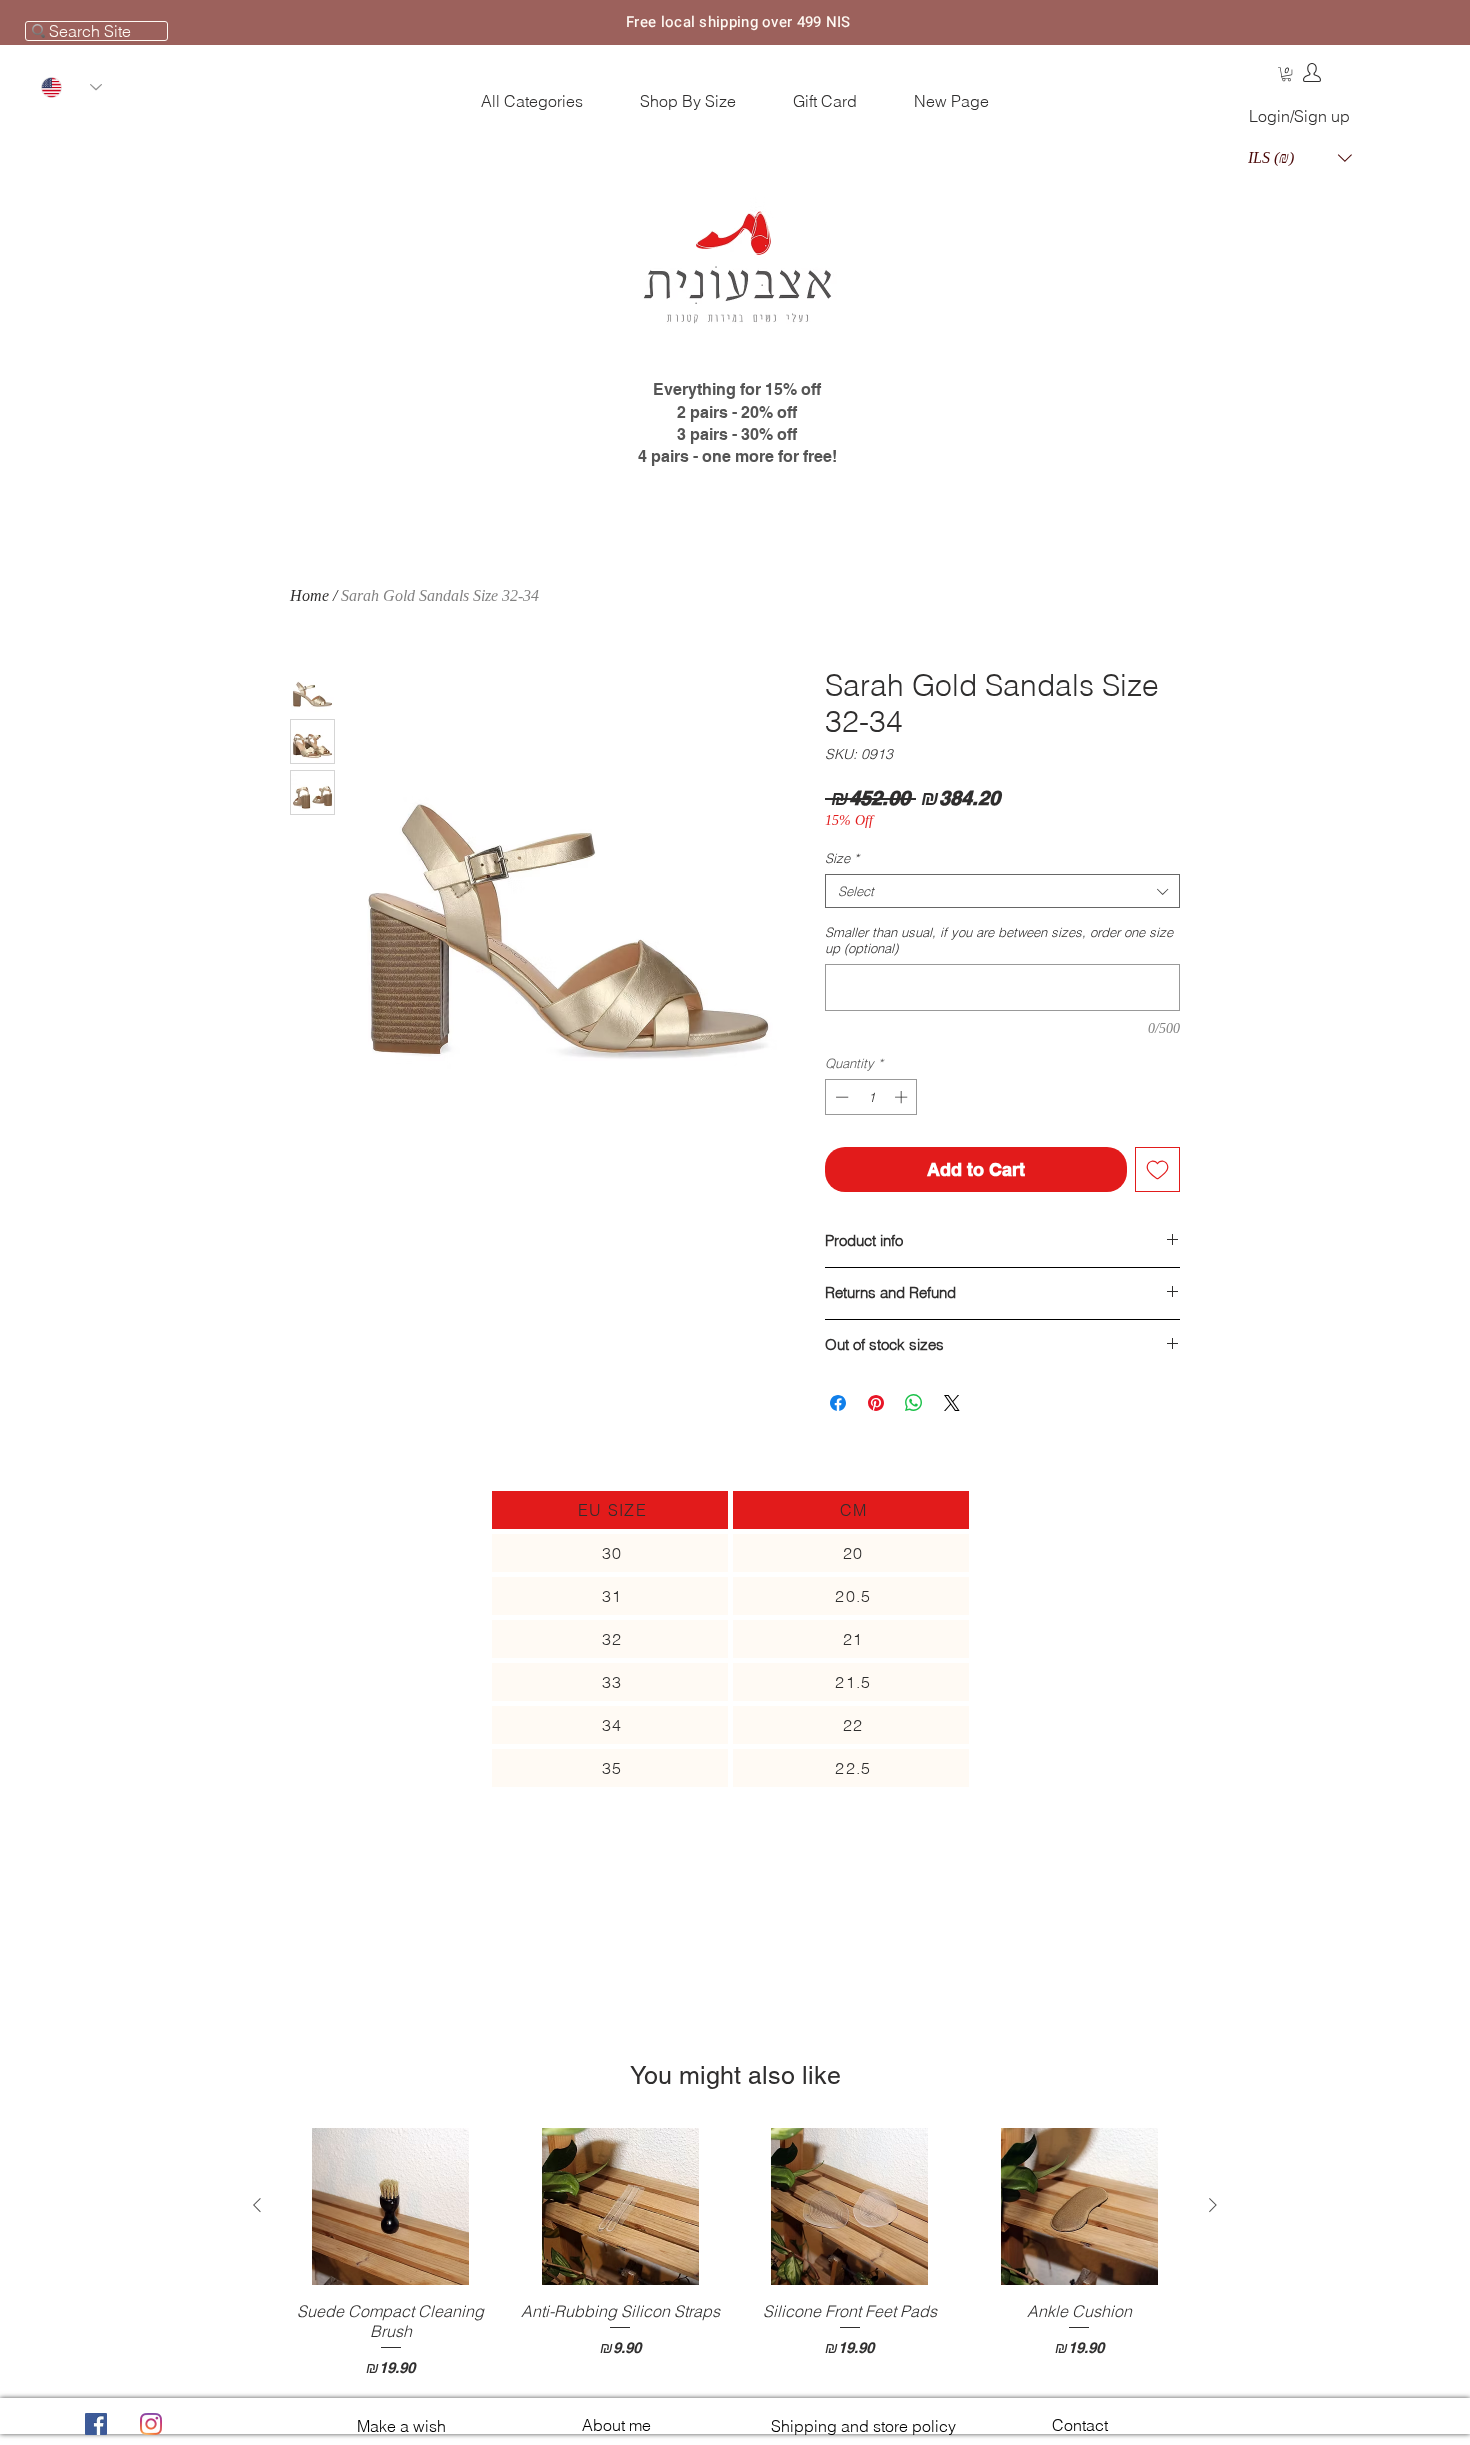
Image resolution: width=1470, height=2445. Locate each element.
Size (842, 858)
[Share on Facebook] (838, 1403)
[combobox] (1002, 891)
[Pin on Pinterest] (876, 1403)
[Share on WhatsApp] (914, 1403)
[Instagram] (151, 2424)
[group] (735, 2253)
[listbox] (1300, 157)
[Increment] (903, 1097)
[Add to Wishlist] (1157, 1169)
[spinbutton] (871, 1097)
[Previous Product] (257, 2205)
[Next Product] (1213, 2205)
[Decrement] (840, 1097)
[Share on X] (952, 1403)
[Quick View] (391, 2206)
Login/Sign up (1299, 116)
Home (309, 595)
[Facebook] (96, 2424)
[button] (1286, 74)
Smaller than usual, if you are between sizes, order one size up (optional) (999, 940)
